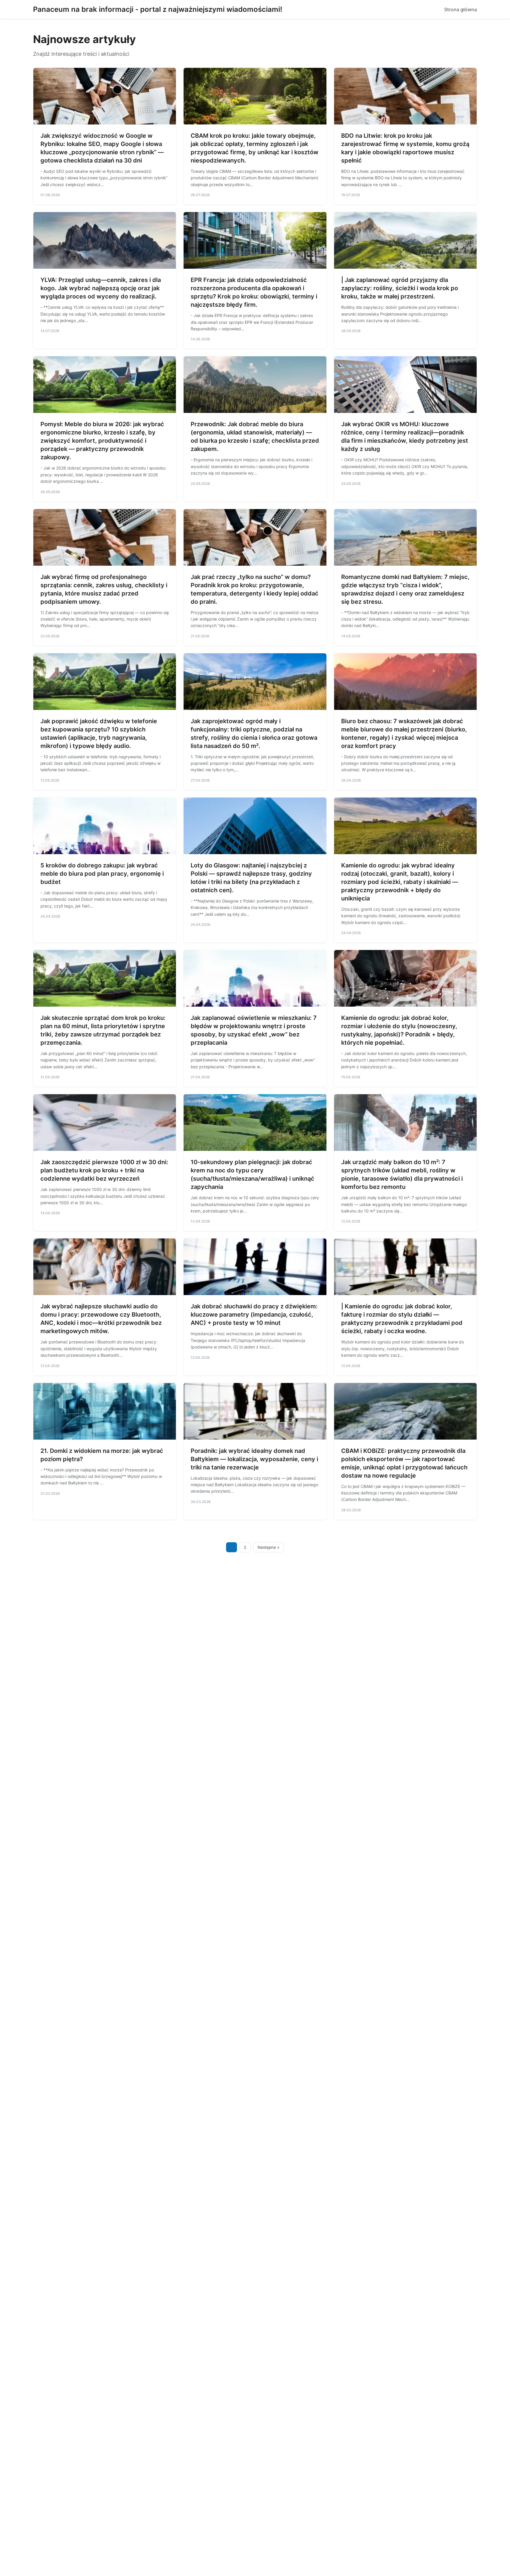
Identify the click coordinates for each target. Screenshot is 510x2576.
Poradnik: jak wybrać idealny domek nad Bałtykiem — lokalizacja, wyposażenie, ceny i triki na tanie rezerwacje (254, 1459)
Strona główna (461, 9)
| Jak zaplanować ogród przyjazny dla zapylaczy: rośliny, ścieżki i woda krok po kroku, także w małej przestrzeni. (400, 288)
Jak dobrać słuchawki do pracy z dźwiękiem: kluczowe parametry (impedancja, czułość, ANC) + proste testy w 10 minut (254, 1315)
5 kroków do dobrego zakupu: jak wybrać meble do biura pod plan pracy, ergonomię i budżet (102, 874)
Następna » (269, 1547)
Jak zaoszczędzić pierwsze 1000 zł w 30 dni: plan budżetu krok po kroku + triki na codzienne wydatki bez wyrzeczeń (104, 1170)
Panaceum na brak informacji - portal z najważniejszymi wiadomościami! (158, 9)
